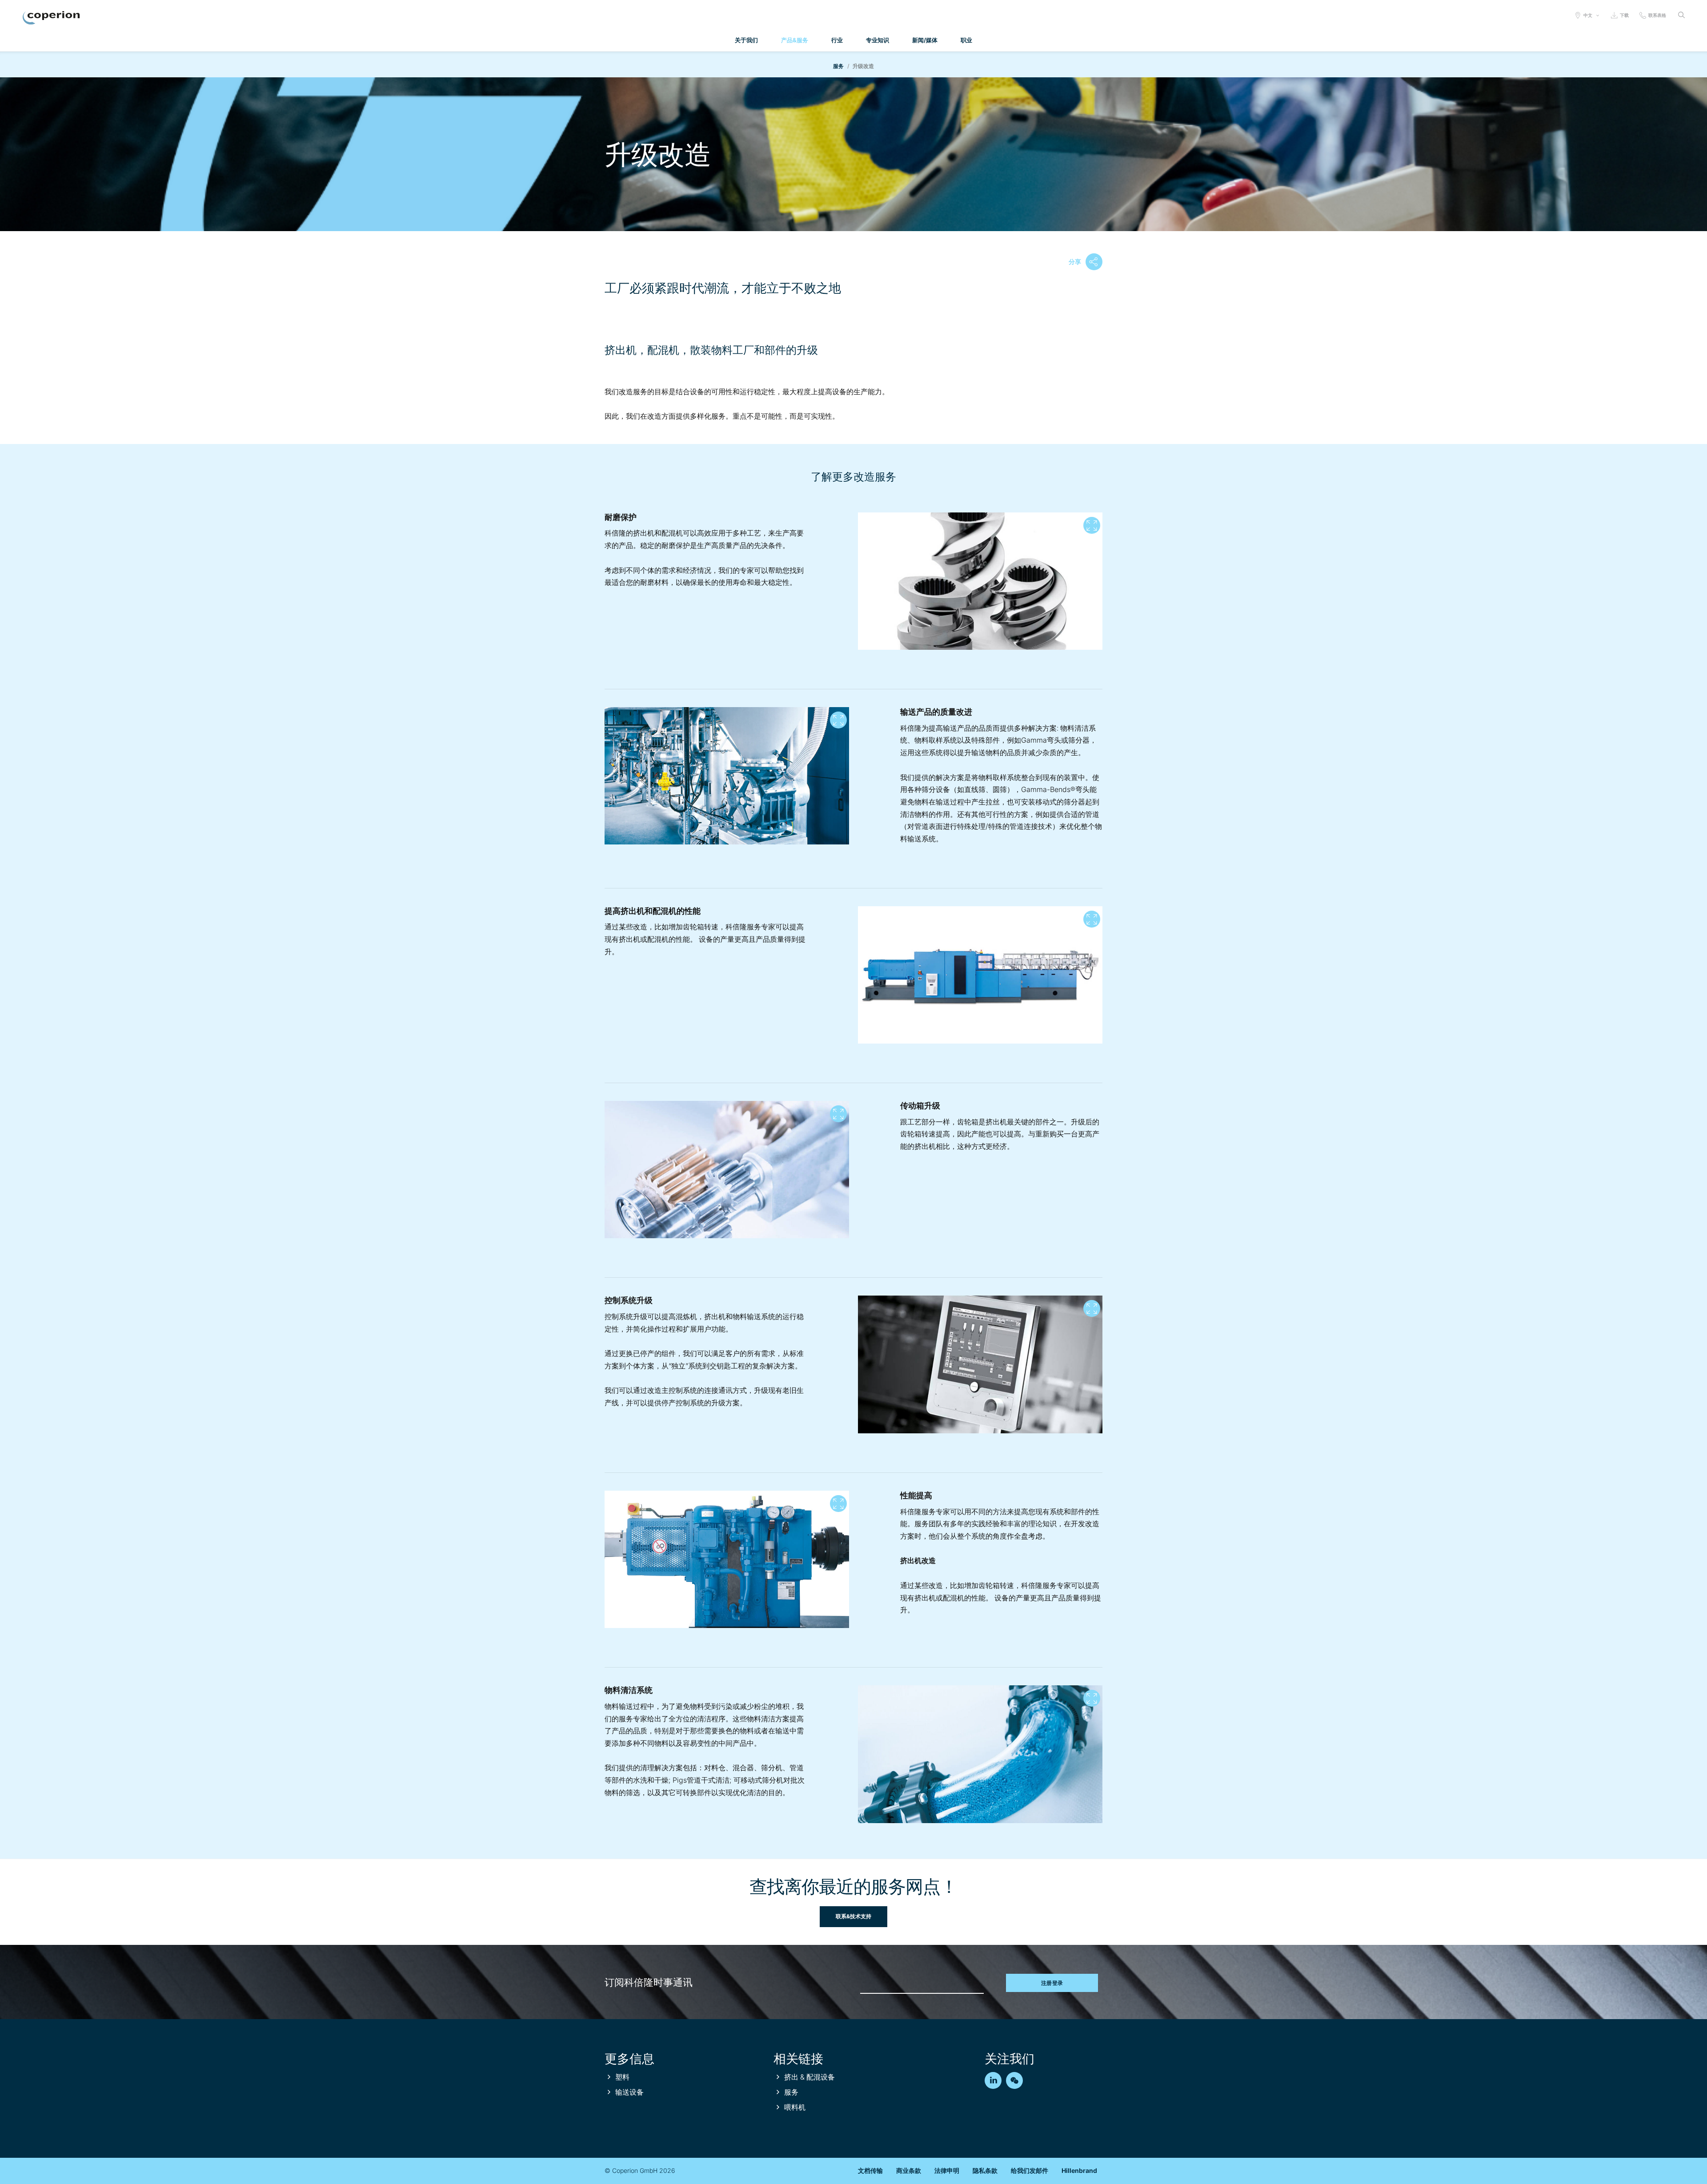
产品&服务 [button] (795, 40)
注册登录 (1052, 1983)
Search (1681, 15)
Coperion (51, 18)
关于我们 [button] (746, 40)
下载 (1624, 15)
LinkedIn (993, 2080)
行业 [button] (837, 40)
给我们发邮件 (1030, 2170)
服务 (839, 66)
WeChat (1014, 2080)
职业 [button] (966, 40)
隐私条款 (985, 2170)
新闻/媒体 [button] (925, 40)
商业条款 (909, 2170)
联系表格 (1657, 15)
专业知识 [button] (878, 40)
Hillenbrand (1079, 2170)
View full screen (1092, 525)
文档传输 (870, 2170)
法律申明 (947, 2170)
